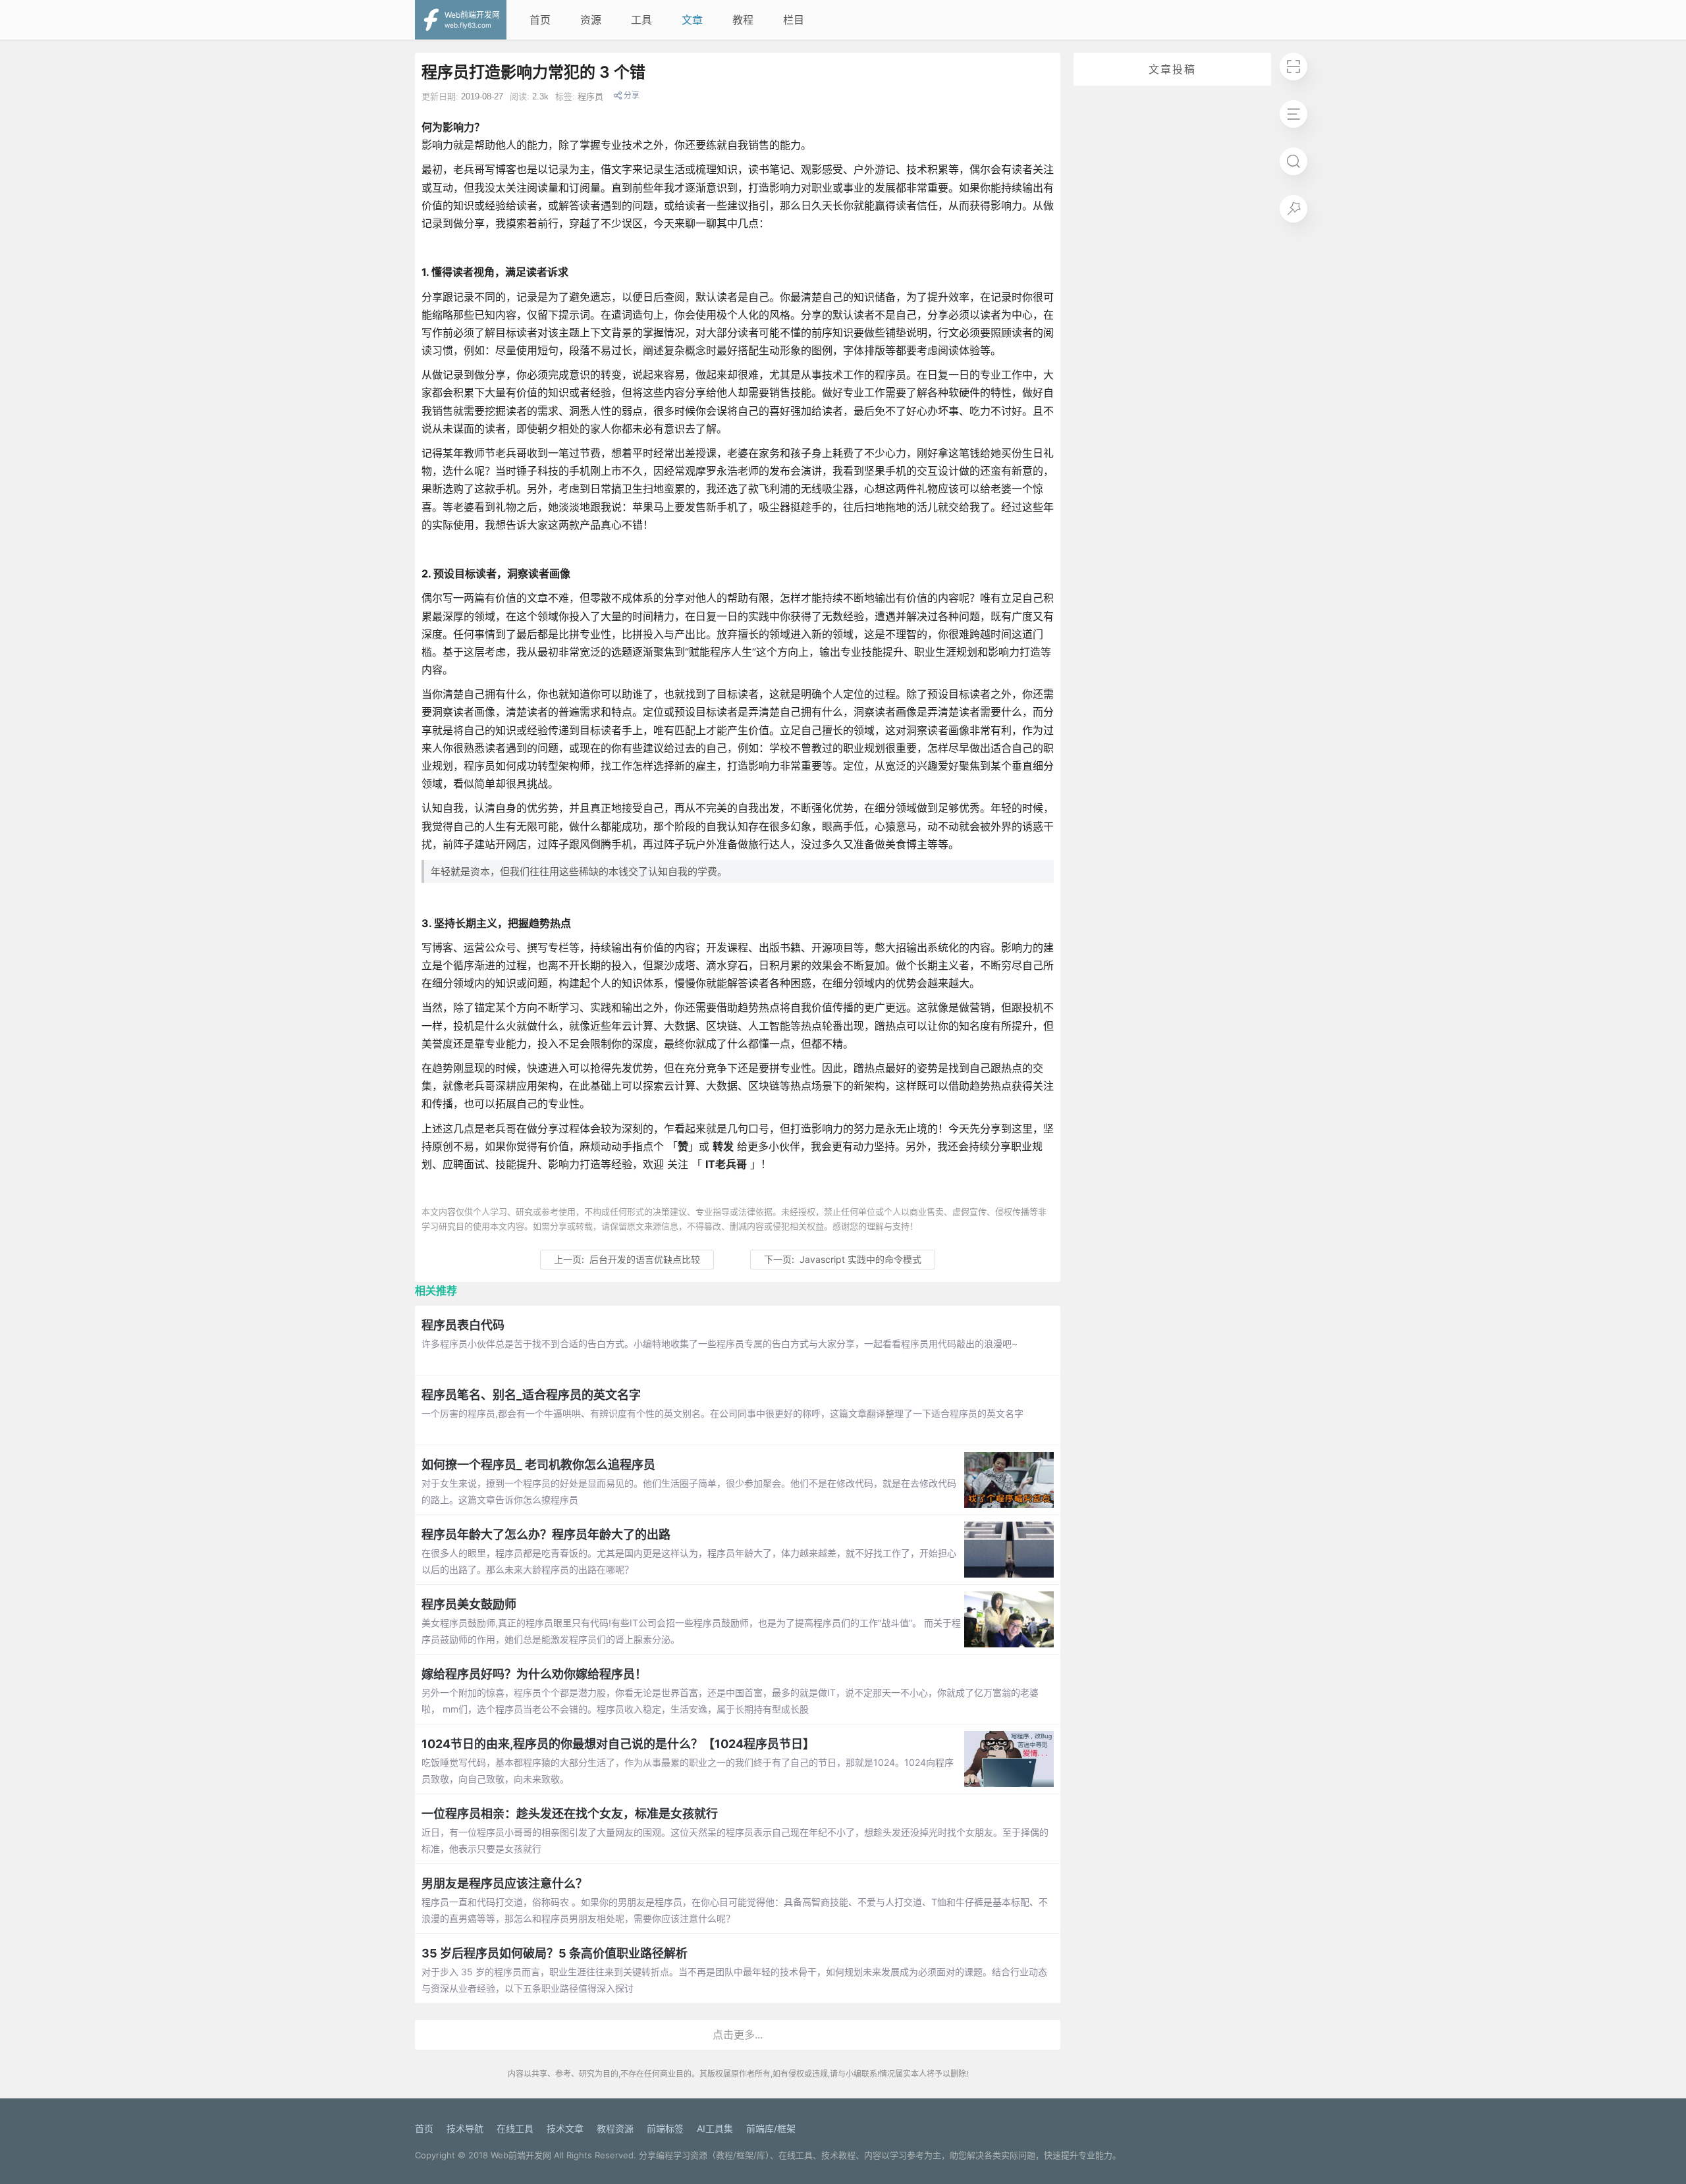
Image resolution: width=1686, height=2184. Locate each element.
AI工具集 (715, 2128)
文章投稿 (1172, 69)
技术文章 (565, 2128)
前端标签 (665, 2128)
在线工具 (515, 2128)
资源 (591, 20)
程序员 (590, 96)
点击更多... (738, 2035)
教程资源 (615, 2128)
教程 (743, 20)
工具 (641, 20)
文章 (692, 20)
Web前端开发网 (521, 2155)
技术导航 (465, 2128)
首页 (540, 20)
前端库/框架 (771, 2128)
